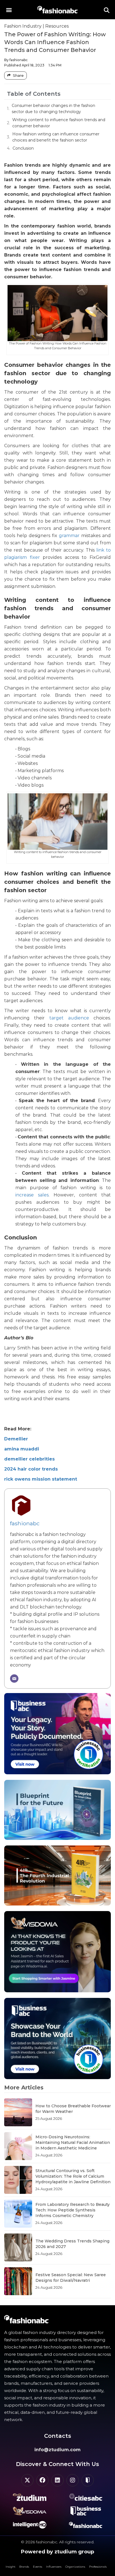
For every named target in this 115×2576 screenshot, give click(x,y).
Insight (10, 2567)
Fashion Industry (23, 26)
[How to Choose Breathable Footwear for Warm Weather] (18, 2112)
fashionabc (25, 1523)
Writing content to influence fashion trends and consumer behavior (59, 123)
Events (38, 2567)
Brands (24, 2567)
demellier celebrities (29, 1459)
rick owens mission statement (41, 1479)
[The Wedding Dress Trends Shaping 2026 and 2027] (18, 2247)
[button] (9, 10)
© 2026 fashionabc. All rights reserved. (58, 2542)
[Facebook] (42, 2480)
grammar (69, 536)
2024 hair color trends (31, 1469)
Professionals (98, 2567)
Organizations (75, 2567)
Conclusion (23, 148)
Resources (57, 26)
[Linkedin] (57, 2480)
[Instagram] (73, 2480)
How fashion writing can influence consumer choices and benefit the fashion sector (56, 137)
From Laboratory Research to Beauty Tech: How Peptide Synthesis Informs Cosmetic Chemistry (73, 2210)
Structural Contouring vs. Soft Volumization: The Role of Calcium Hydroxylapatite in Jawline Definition (73, 2176)
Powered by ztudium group (57, 2552)
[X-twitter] (27, 2480)
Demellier (16, 1439)
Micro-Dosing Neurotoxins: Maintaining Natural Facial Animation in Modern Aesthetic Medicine (73, 2142)
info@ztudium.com (57, 2450)
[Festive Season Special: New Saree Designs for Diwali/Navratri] (18, 2281)
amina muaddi (22, 1449)
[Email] (14, 1679)
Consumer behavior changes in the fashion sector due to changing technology (53, 109)
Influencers (54, 2567)
